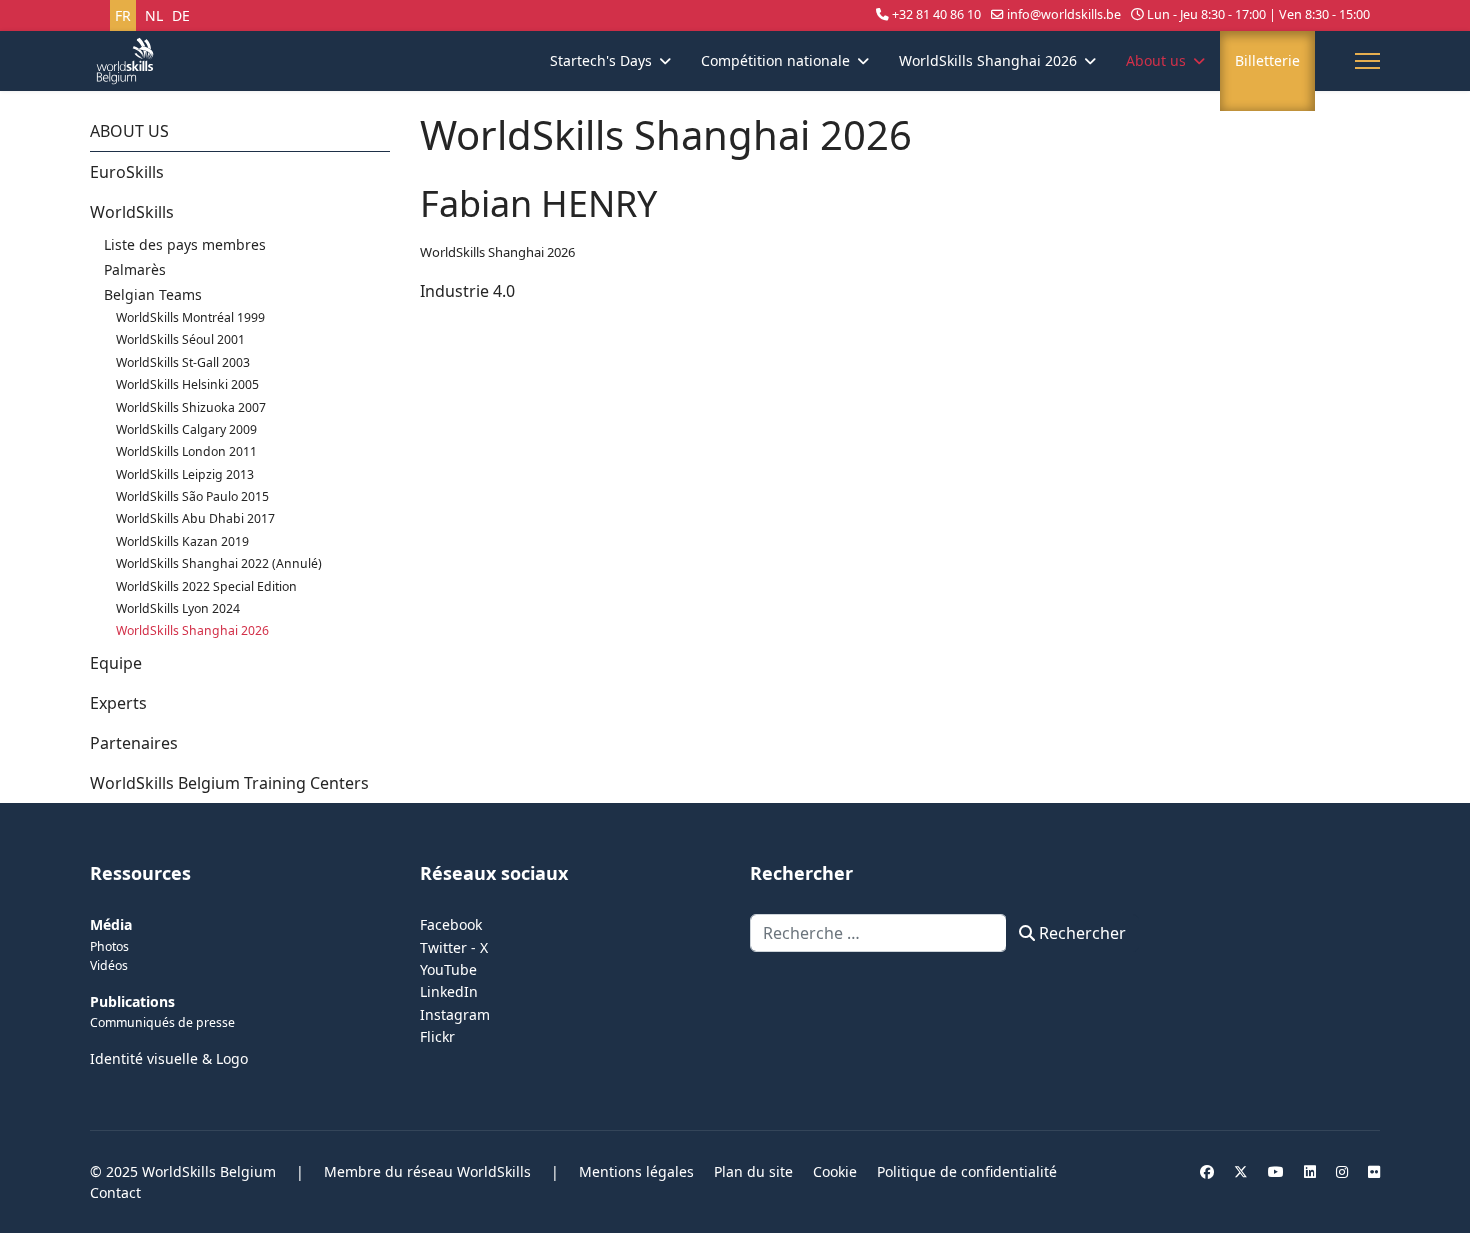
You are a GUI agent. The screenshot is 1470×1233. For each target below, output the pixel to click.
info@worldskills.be (1064, 14)
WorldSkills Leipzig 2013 (185, 474)
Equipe (116, 663)
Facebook (451, 924)
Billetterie (1267, 60)
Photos (109, 946)
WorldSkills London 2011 (186, 451)
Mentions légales (636, 1171)
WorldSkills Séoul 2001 (180, 339)
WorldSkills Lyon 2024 (178, 608)
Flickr (437, 1036)
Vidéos (109, 965)
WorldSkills (132, 212)
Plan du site (753, 1171)
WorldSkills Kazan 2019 (182, 541)
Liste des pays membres (185, 244)
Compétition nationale (775, 60)
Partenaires (134, 743)
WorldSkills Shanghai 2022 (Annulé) (219, 563)
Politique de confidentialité (967, 1171)
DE (181, 15)
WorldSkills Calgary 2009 (186, 429)
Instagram (455, 1014)
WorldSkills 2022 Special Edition (206, 586)
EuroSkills (127, 172)
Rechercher (1080, 933)
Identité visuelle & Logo (169, 1058)
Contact (115, 1192)
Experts (118, 703)
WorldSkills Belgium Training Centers (229, 783)
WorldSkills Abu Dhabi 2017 (195, 518)
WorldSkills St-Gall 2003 (183, 362)
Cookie (835, 1171)
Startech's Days (601, 60)
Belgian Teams (153, 294)
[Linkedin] (1310, 1171)
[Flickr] (1374, 1171)
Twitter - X (454, 947)
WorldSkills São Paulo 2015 (192, 496)
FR (123, 15)
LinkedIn (449, 991)
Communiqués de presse (162, 1022)
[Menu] (1367, 61)
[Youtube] (1276, 1171)
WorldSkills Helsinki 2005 (187, 384)
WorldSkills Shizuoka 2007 (191, 407)
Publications (132, 1001)
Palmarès (135, 269)
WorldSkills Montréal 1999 (190, 317)
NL (154, 15)
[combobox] (878, 933)
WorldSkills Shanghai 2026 (988, 60)
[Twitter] (1241, 1171)
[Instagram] (1342, 1171)
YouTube (448, 969)
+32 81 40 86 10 (936, 14)
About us (1156, 60)
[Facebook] (1207, 1171)
